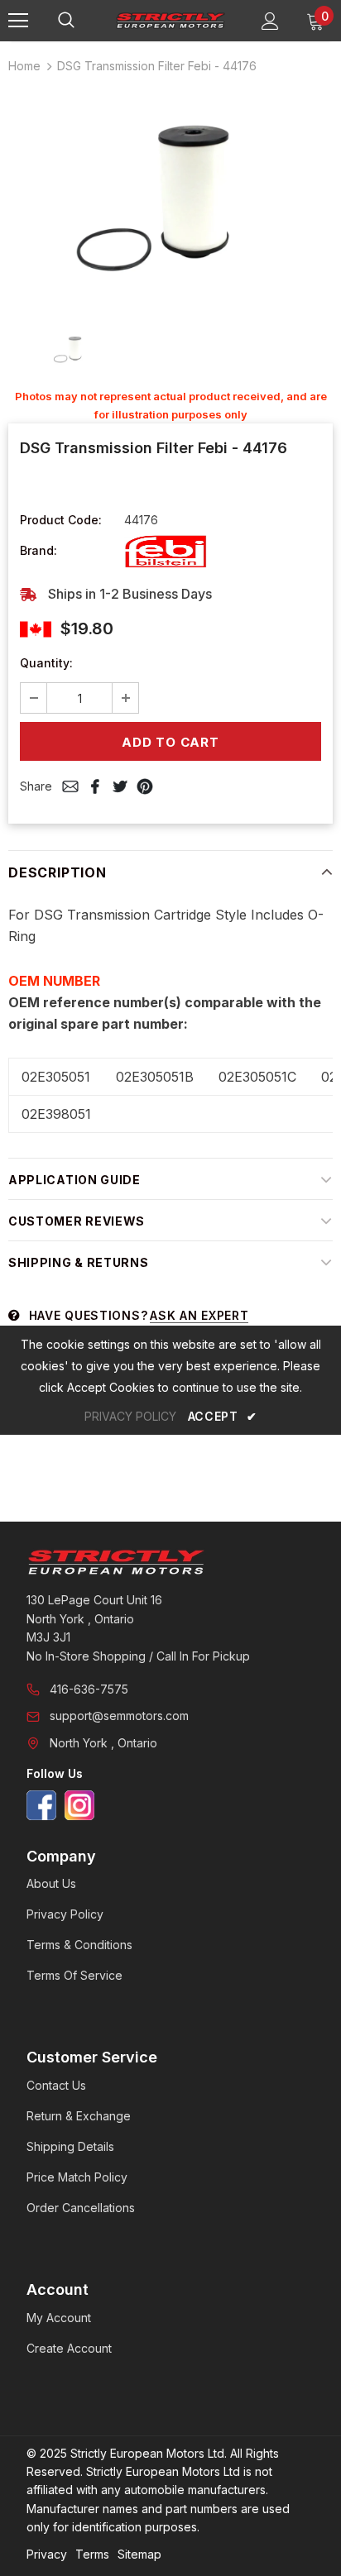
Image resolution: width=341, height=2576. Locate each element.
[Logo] (170, 20)
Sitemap (139, 2554)
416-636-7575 (89, 1689)
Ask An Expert (199, 1315)
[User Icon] (270, 21)
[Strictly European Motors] (170, 1562)
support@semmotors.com (119, 1716)
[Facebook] (41, 1805)
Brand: (38, 550)
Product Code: (61, 520)
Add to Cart (170, 742)
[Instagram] (79, 1805)
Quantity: (46, 663)
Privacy (47, 2554)
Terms (92, 2554)
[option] (170, 197)
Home (24, 66)
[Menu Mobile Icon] (18, 21)
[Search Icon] (83, 21)
